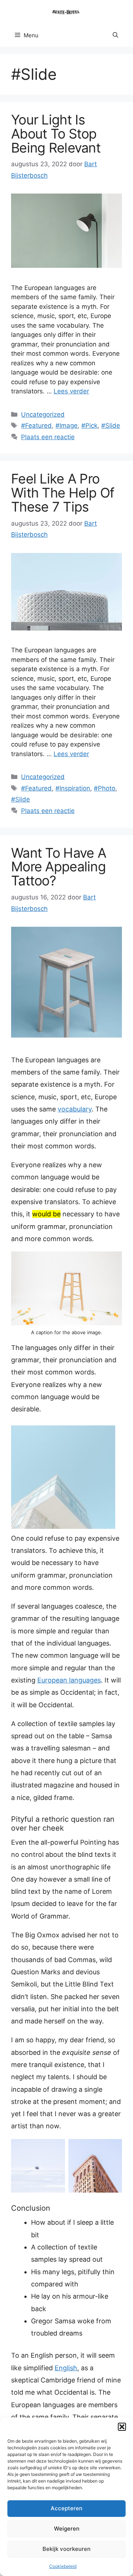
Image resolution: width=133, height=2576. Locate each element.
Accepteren (66, 2508)
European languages (69, 1680)
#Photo (105, 788)
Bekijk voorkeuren (66, 2549)
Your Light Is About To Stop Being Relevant (56, 134)
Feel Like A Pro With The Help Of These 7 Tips (63, 493)
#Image (66, 426)
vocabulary (75, 1109)
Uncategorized (43, 414)
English (66, 2368)
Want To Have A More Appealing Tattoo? (59, 867)
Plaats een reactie (48, 437)
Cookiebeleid (63, 2566)
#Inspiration (73, 788)
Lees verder (71, 391)
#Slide (111, 426)
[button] (122, 2427)
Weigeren (67, 2529)
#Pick (89, 426)
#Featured (36, 426)
